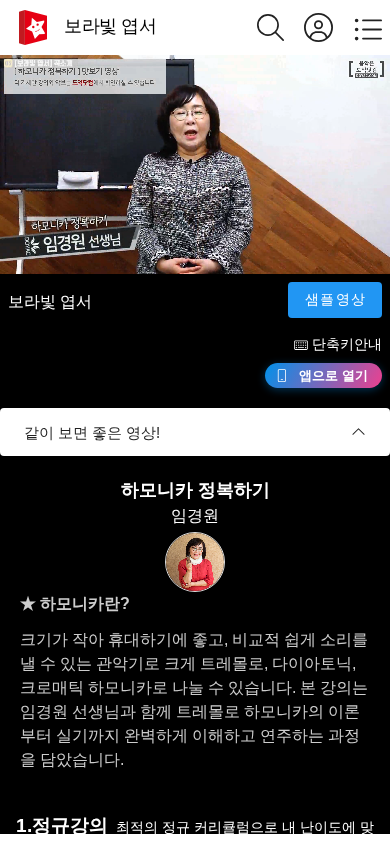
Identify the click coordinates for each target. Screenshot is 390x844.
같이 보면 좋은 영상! (92, 432)
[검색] (280, 27)
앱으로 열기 (333, 375)
